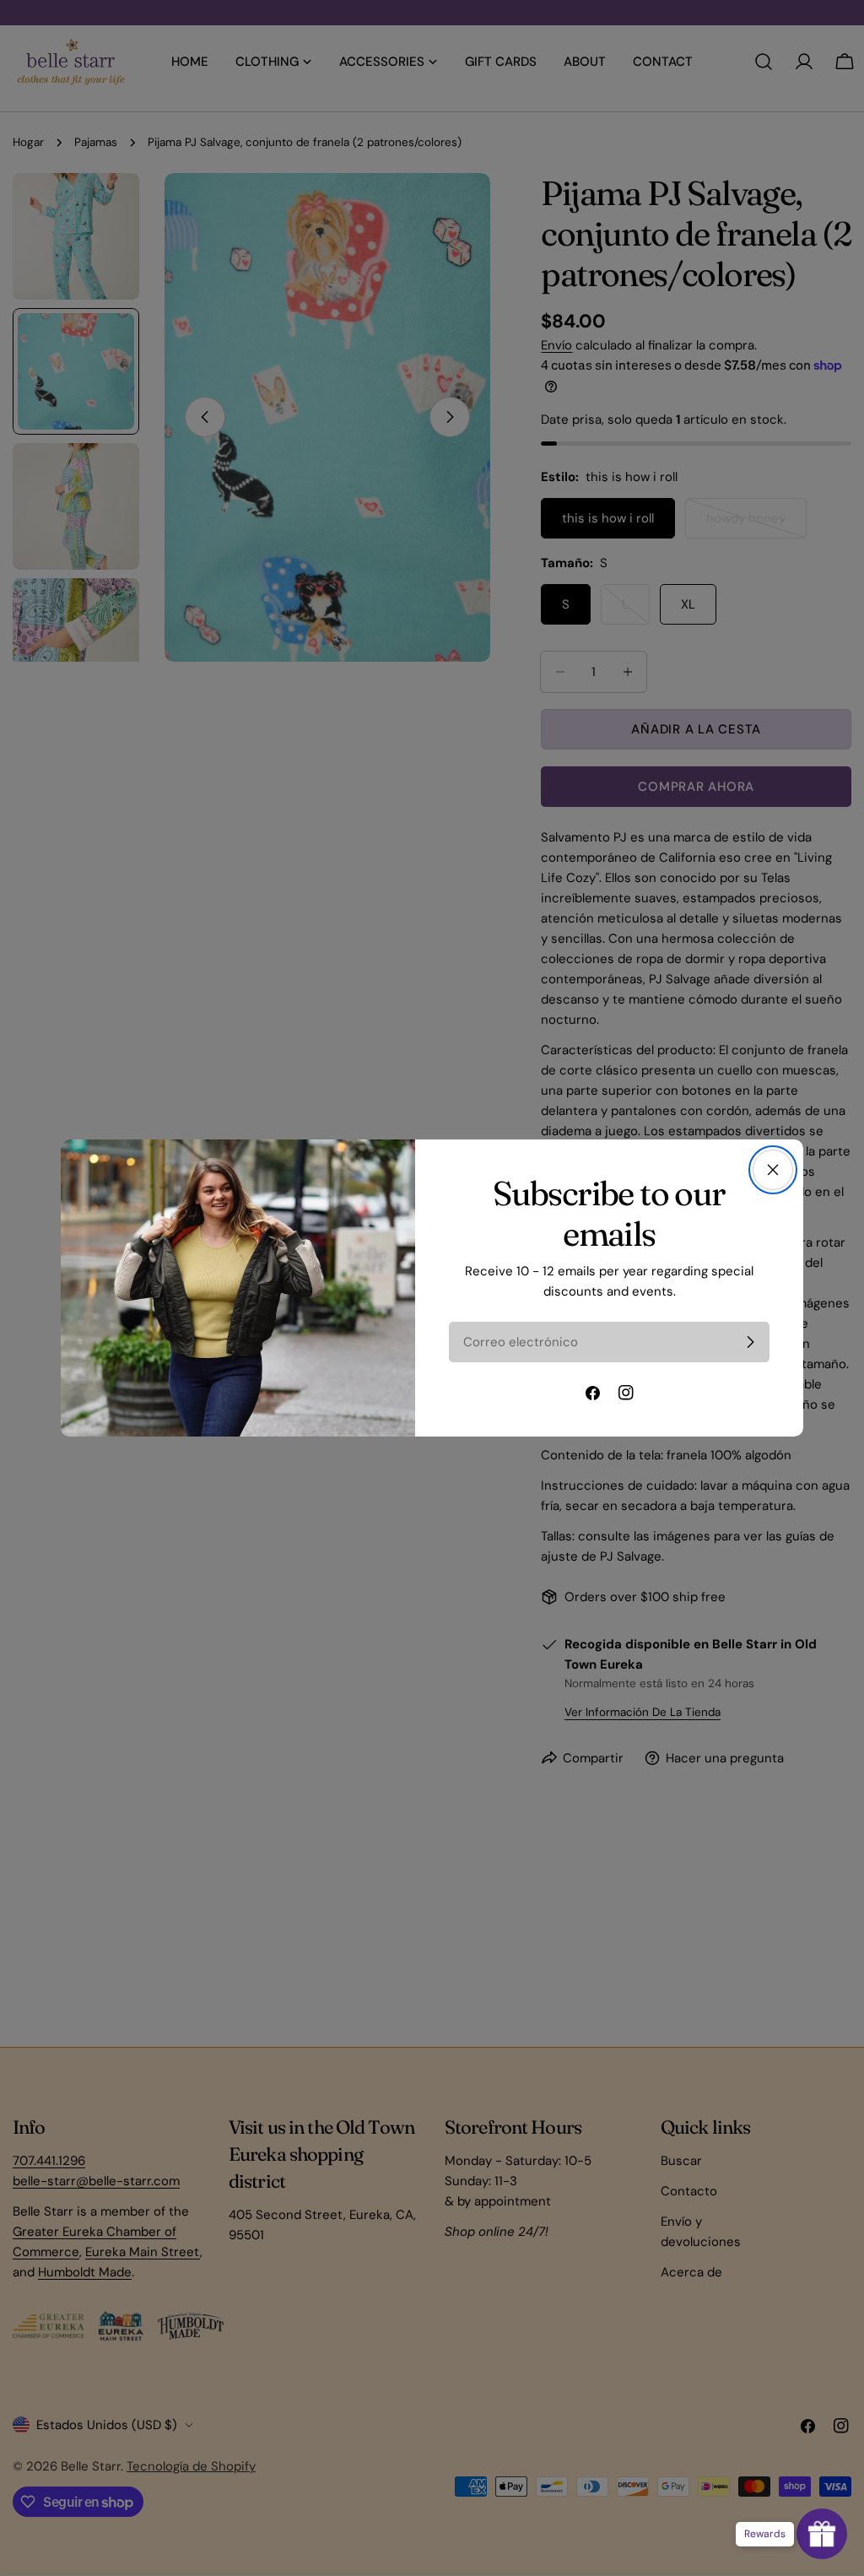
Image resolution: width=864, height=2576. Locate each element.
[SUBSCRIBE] (750, 1342)
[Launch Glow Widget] (822, 2534)
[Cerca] (773, 1170)
